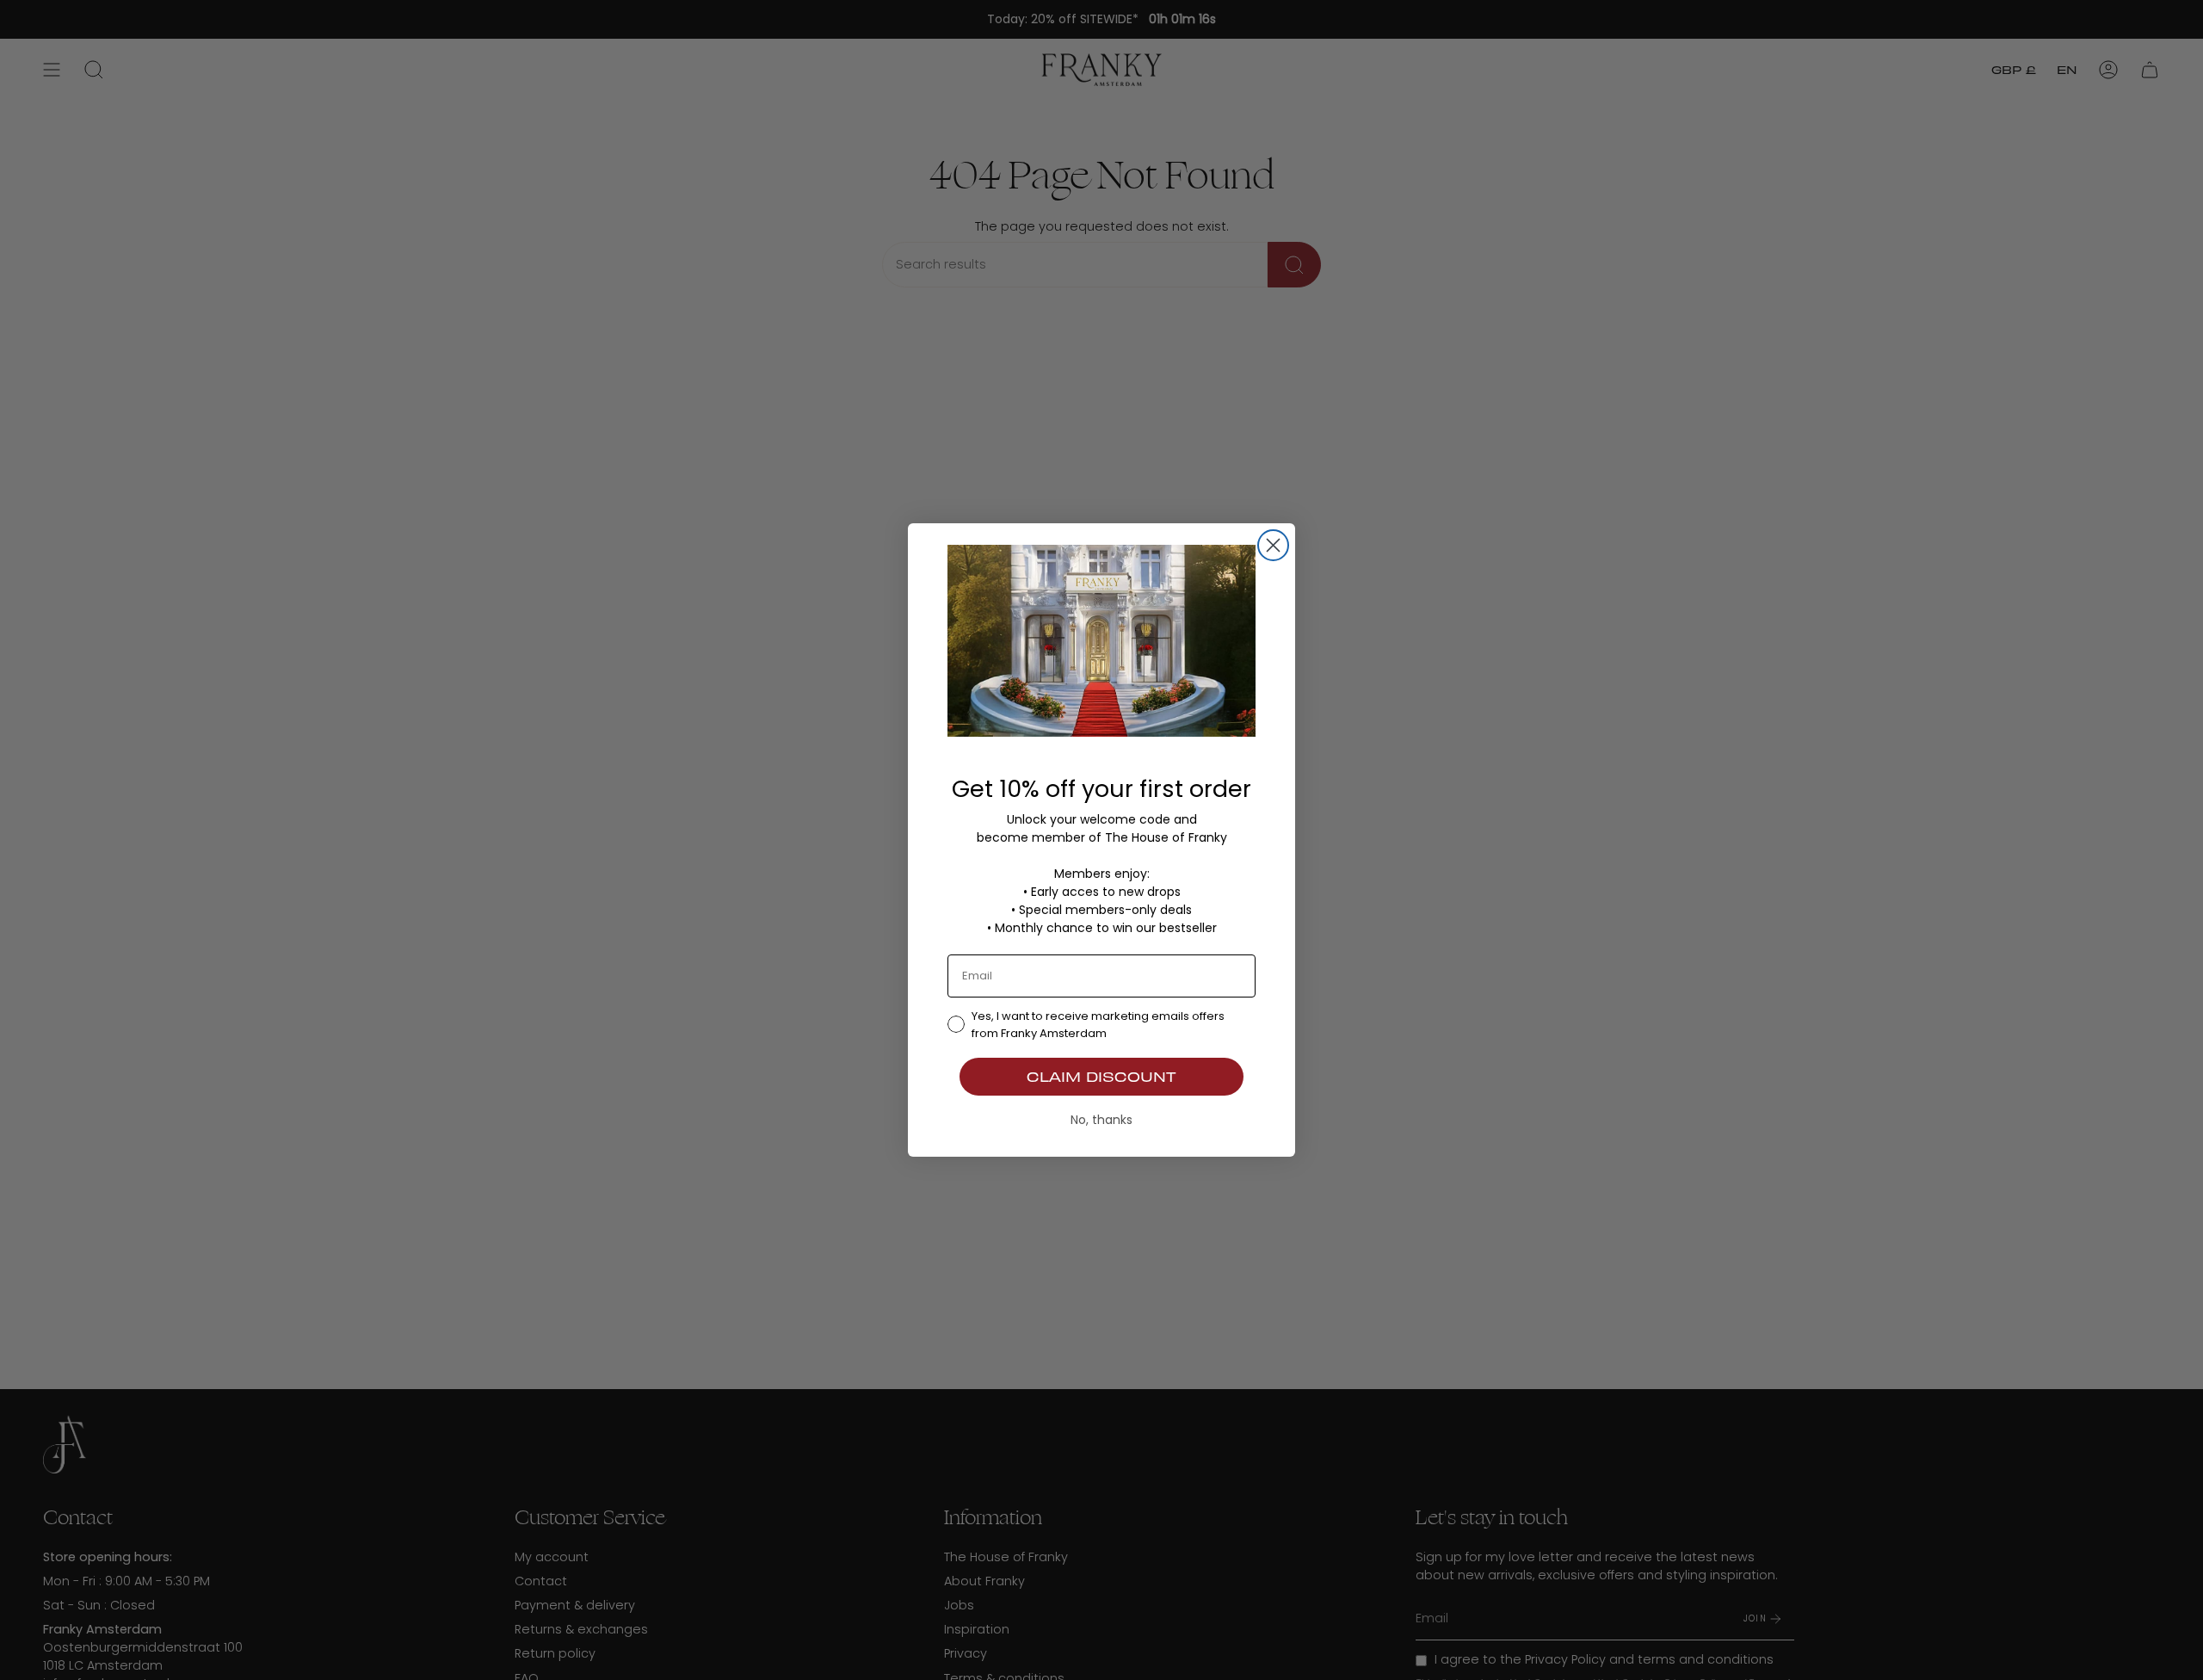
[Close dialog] (1273, 545)
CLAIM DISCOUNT (1101, 1076)
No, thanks (1101, 1120)
